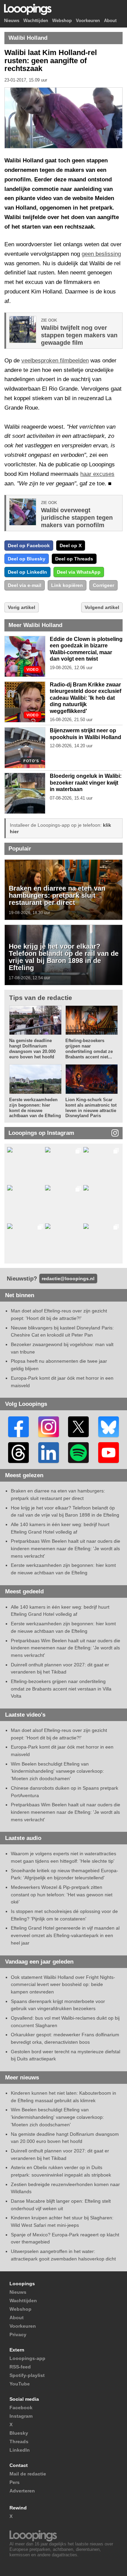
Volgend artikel (102, 607)
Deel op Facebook (29, 545)
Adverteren (22, 2491)
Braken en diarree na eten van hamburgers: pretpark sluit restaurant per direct (57, 895)
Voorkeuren (88, 21)
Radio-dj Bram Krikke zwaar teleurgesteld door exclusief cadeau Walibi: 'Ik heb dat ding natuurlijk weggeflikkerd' (86, 698)
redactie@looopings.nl (68, 1278)
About (110, 21)
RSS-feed (20, 2367)
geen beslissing (101, 254)
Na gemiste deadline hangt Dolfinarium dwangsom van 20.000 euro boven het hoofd (32, 1049)
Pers (15, 2482)
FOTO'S (31, 761)
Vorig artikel (22, 607)
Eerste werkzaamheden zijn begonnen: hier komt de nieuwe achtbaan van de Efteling (35, 1108)
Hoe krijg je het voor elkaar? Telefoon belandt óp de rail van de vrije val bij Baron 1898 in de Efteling (64, 957)
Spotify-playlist (27, 2375)
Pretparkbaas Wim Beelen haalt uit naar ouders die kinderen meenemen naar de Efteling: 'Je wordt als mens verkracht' (66, 1548)
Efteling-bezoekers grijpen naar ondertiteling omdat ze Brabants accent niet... (89, 1049)
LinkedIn (20, 2450)
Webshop (62, 21)
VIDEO (33, 670)
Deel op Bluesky (27, 559)
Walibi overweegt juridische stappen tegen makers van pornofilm (77, 518)
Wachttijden (36, 21)
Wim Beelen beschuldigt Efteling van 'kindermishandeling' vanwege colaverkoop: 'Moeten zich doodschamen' (57, 1771)
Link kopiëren (67, 585)
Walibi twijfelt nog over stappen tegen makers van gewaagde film (79, 335)
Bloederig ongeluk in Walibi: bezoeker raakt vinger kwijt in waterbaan (86, 783)
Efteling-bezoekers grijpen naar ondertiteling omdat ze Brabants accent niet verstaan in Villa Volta (61, 1689)
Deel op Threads (74, 559)
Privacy (18, 2334)
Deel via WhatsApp (79, 572)
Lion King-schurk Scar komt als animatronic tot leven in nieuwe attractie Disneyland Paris (91, 1108)
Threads (19, 2441)
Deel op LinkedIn (27, 572)
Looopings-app (27, 2358)
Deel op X (71, 545)
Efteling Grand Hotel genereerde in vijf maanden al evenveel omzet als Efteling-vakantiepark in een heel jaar (65, 1935)
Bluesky (19, 2433)
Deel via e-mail (25, 585)
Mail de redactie (28, 2474)
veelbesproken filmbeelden (55, 361)
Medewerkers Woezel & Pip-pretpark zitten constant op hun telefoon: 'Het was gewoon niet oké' (62, 1894)
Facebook (21, 2408)
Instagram (21, 2416)
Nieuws (12, 21)
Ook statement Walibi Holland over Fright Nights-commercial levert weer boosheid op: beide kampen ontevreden (63, 1984)
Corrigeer (103, 585)
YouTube (20, 2384)
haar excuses (97, 474)
